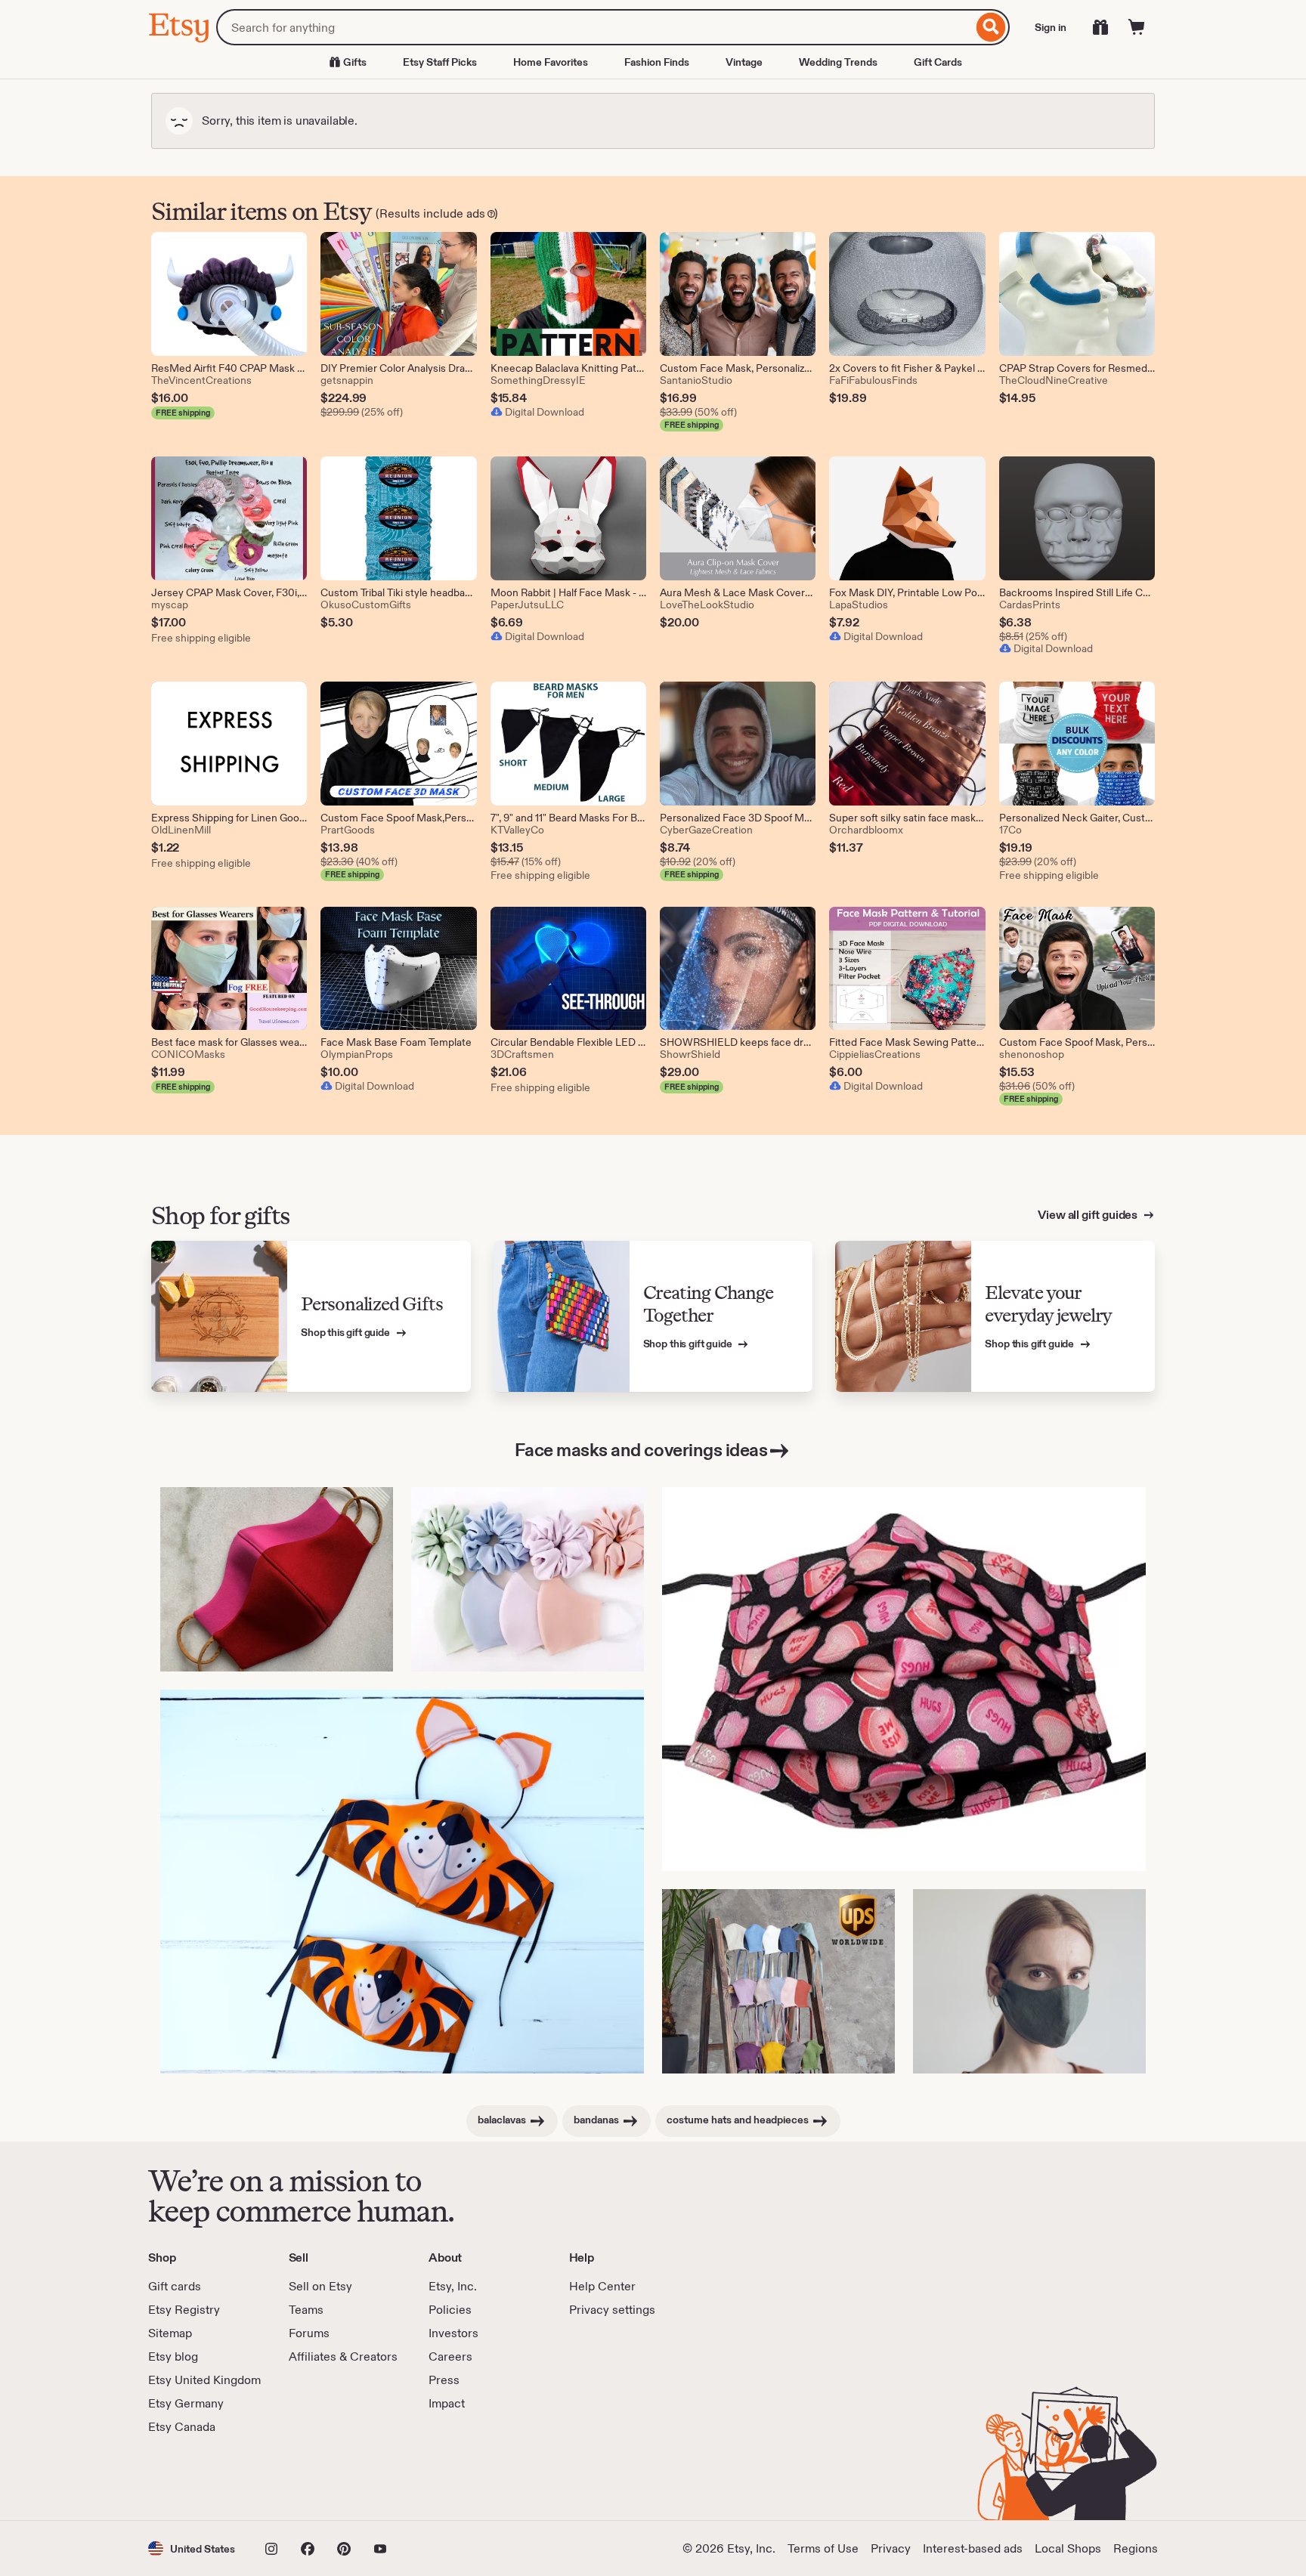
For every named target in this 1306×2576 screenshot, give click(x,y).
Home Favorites (551, 62)
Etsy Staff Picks (440, 62)
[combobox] (594, 27)
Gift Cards (938, 62)
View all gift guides (1089, 1215)
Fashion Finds (657, 62)
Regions (1136, 2548)
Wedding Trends (838, 62)
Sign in (1051, 27)
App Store (199, 2478)
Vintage (744, 62)
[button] (192, 2548)
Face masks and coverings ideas (641, 1450)
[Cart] (1137, 27)
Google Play (313, 2478)
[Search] (991, 27)
